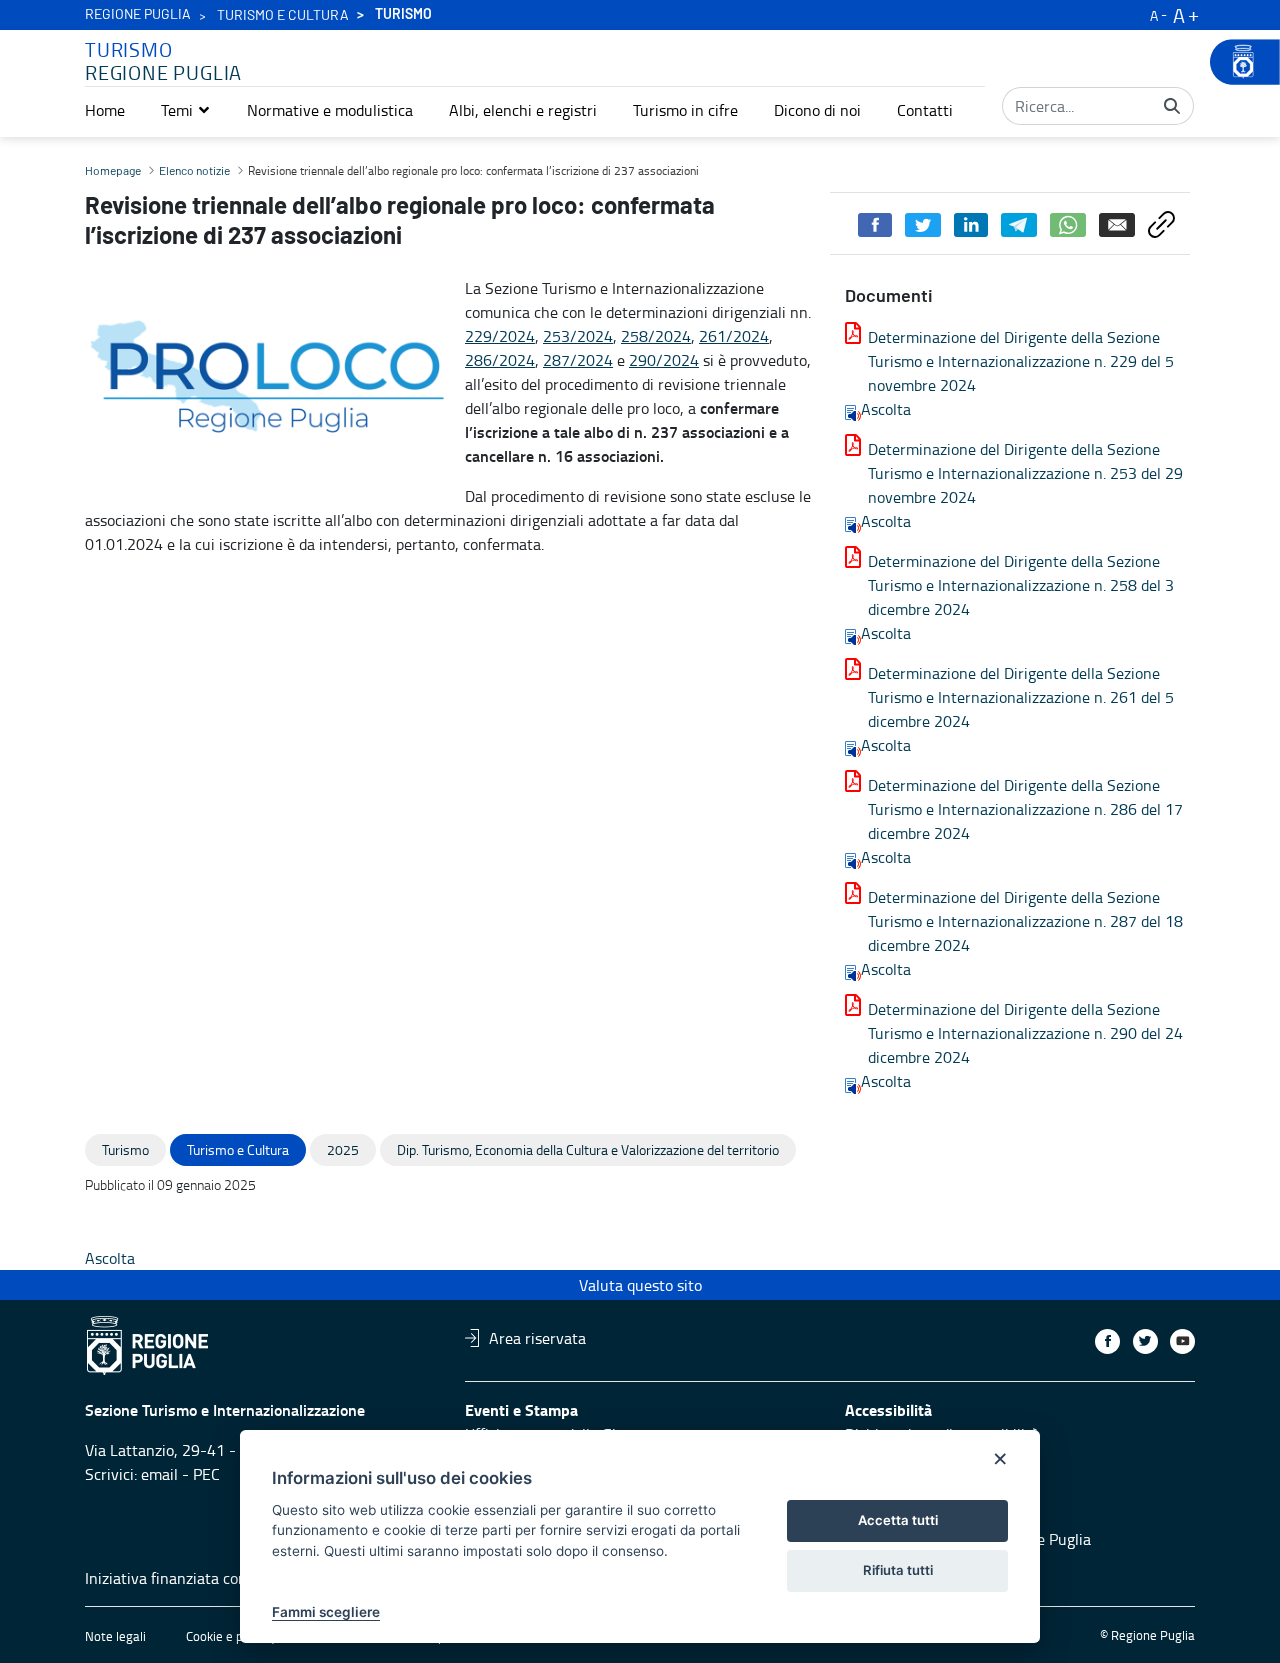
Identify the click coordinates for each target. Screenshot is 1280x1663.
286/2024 (500, 360)
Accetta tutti (898, 1520)
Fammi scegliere (326, 1612)
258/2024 (656, 336)
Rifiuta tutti (898, 1570)
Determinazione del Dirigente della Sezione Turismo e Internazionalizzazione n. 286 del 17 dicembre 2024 (1025, 809)
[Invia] (1172, 106)
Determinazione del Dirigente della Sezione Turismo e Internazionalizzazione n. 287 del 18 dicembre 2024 (1025, 921)
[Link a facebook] (1107, 1341)
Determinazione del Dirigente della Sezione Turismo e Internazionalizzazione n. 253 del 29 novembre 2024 (1025, 473)
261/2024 (734, 336)
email (159, 1474)
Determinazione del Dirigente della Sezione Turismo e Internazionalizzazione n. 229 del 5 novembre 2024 (1021, 361)
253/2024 (578, 336)
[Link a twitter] (1145, 1341)
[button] (186, 110)
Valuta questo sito (640, 1285)
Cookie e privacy (231, 1636)
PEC (206, 1474)
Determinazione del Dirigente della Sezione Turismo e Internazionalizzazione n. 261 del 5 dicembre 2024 (1021, 697)
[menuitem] (105, 110)
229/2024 (500, 336)
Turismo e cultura (283, 16)
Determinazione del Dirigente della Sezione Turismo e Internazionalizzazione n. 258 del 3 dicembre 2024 (1021, 585)
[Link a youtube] (1182, 1341)
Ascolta (886, 409)
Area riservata (537, 1338)
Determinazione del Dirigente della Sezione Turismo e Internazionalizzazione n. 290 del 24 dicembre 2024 (1025, 1033)
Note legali (115, 1636)
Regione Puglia (138, 15)
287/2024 (578, 360)
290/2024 (664, 360)
